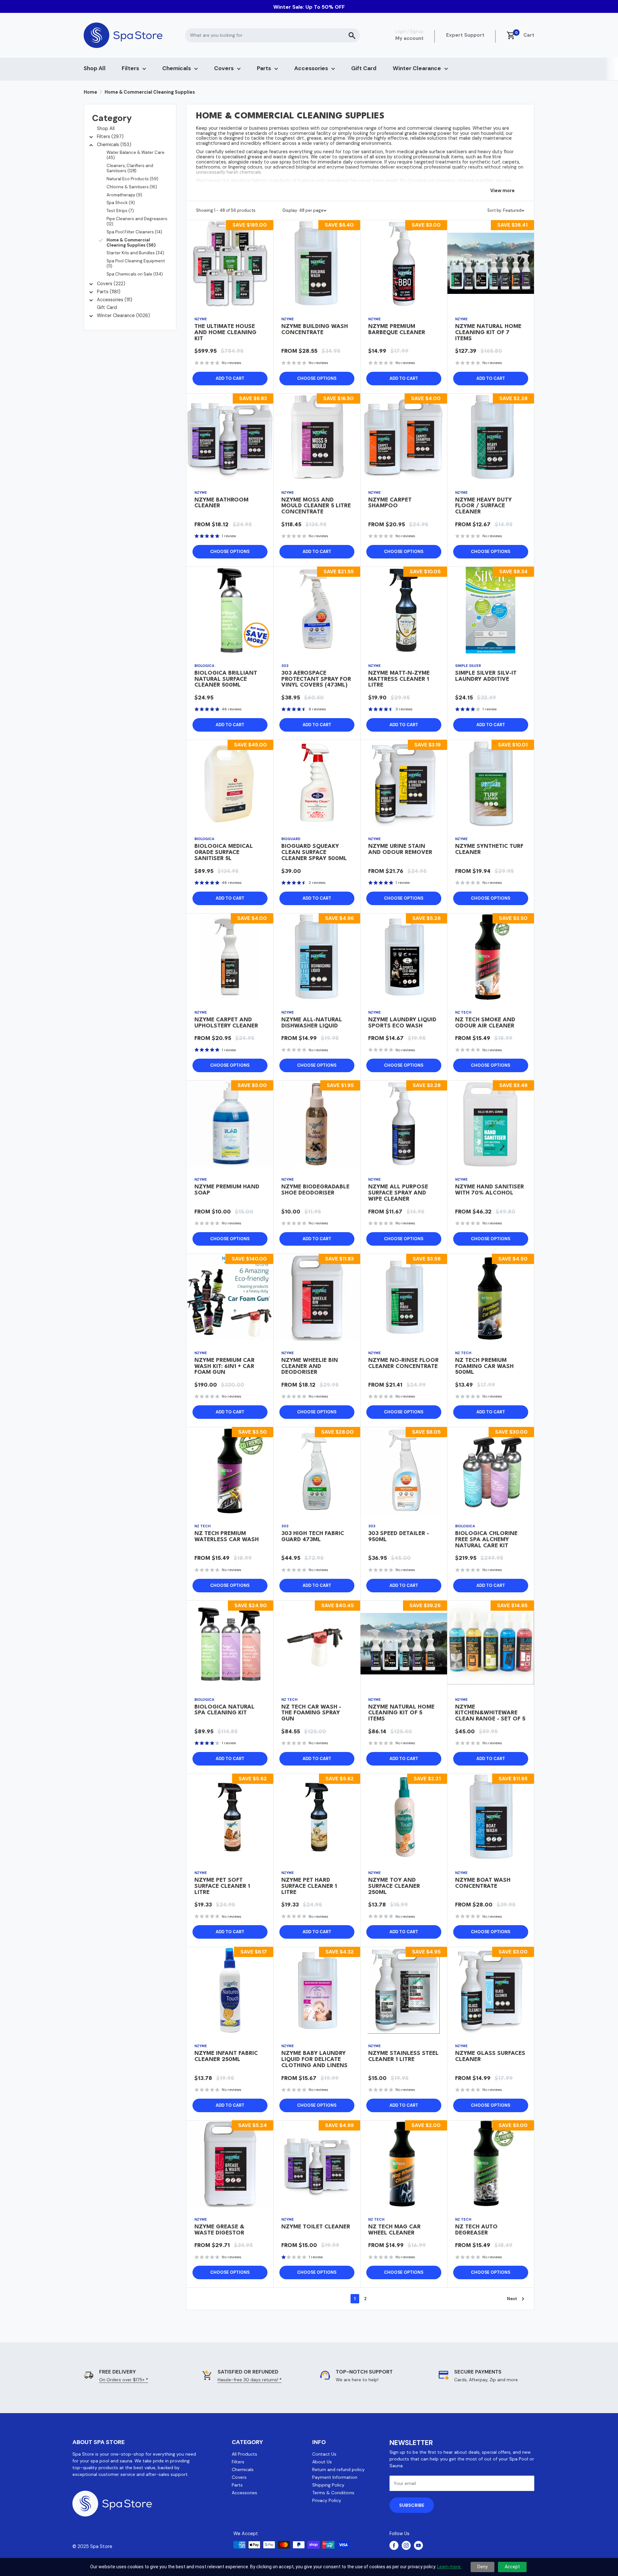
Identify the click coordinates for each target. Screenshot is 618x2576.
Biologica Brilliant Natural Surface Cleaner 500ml (226, 679)
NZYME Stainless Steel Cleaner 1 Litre (403, 2056)
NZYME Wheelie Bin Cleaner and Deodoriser (310, 1367)
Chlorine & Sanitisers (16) (132, 187)
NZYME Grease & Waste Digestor (219, 2230)
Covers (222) (111, 284)
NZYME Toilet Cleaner (316, 2227)
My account (409, 38)
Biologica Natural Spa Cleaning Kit (225, 1710)
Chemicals (177, 68)
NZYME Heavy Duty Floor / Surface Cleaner (483, 506)
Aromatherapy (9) (124, 195)
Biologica (204, 666)
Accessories (311, 68)
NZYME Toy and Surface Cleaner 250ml (394, 1886)
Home (90, 92)
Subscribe (412, 2505)
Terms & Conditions (333, 2493)
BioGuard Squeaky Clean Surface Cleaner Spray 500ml (314, 852)
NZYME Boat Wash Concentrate (483, 1883)
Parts (264, 68)
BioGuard (291, 839)
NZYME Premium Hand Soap (227, 1190)
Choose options (317, 378)
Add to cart (230, 378)
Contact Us (324, 2454)
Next (512, 2299)
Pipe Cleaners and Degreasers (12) (137, 221)
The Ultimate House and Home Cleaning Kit (225, 333)
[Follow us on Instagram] (406, 2545)
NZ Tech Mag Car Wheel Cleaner (394, 2230)
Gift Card (364, 68)
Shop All (95, 68)
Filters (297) (110, 136)
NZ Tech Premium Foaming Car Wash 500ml (484, 1367)
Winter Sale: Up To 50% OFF (309, 7)
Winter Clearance (417, 68)
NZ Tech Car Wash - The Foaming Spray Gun (311, 1713)
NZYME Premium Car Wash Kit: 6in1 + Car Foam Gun (225, 1367)
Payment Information (335, 2477)
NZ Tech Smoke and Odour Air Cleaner (485, 1023)
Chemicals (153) (114, 145)
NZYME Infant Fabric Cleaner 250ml (226, 2056)
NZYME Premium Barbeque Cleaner (397, 330)
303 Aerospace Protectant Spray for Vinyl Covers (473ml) (316, 679)
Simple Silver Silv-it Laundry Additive (486, 676)
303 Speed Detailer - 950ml (399, 1537)
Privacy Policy (327, 2500)
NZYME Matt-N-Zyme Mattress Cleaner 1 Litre (399, 679)
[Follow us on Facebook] (394, 2545)
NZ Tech (463, 1012)
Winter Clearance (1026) (123, 315)
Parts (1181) (109, 292)
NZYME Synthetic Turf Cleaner (489, 849)
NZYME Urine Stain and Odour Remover (400, 849)
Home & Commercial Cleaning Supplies (150, 92)
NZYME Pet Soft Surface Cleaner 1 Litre (222, 1886)
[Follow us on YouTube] (418, 2545)
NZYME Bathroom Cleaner (221, 503)
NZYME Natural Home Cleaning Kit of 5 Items (401, 1713)
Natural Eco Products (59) (132, 179)
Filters (130, 68)
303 (285, 666)
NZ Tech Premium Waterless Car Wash (227, 1537)
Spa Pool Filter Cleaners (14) (134, 232)
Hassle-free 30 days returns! (250, 2380)
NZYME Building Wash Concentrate (315, 330)
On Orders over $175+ (124, 2380)
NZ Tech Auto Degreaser (476, 2230)
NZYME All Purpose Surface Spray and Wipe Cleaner (398, 1193)
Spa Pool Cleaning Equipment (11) (136, 263)
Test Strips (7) (120, 211)
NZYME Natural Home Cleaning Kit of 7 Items (488, 333)
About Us (322, 2462)
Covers (224, 68)
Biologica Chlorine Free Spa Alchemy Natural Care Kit (486, 1540)
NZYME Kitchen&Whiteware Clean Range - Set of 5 (490, 1713)
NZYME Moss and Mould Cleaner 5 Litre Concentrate (316, 506)
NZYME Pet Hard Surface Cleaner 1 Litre (309, 1886)
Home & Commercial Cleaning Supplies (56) (131, 243)
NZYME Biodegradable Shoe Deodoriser (315, 1190)
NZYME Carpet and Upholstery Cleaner (226, 1023)
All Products (244, 2454)
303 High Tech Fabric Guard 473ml (313, 1537)
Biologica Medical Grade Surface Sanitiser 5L (224, 852)
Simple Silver (468, 666)
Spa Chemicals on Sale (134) (135, 274)
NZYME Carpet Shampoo (390, 503)
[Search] (352, 35)
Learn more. (449, 2567)
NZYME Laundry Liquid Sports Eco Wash (402, 1023)
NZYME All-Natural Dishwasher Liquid (312, 1023)
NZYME (201, 319)
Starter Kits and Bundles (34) (135, 253)
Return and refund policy (338, 2469)
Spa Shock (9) (121, 203)
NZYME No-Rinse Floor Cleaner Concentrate (403, 1363)
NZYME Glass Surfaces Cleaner (490, 2056)
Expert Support (465, 35)
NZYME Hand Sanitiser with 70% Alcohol (490, 1190)
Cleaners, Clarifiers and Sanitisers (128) (130, 168)
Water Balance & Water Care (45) (136, 155)
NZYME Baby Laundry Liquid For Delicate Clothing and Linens (314, 2060)
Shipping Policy (328, 2485)
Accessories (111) (115, 300)
